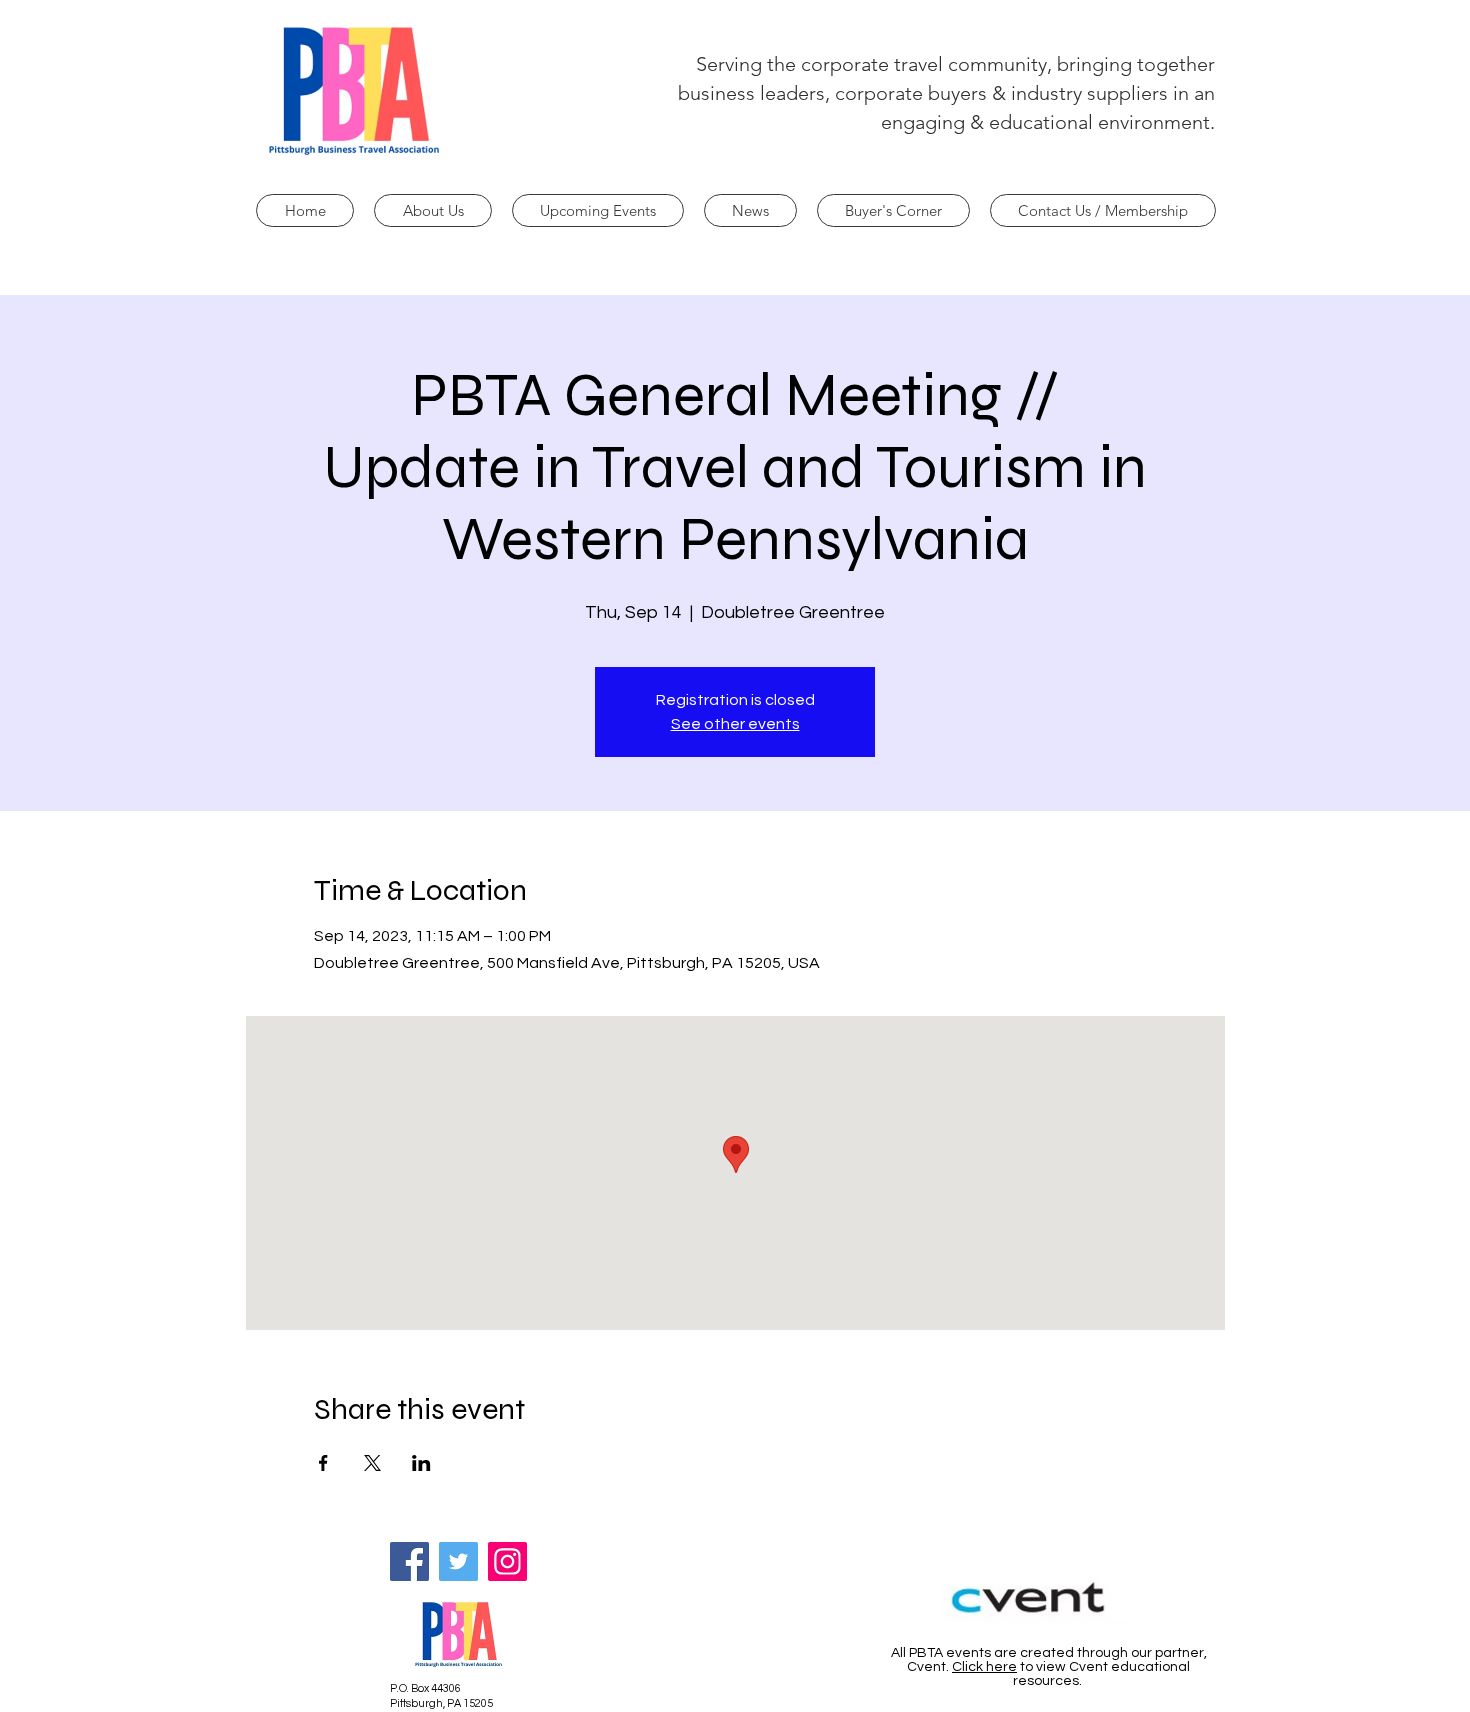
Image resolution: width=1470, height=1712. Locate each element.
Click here (984, 1667)
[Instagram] (507, 1561)
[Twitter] (458, 1561)
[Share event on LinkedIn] (421, 1463)
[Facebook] (409, 1561)
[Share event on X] (372, 1463)
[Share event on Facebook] (323, 1463)
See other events (735, 724)
